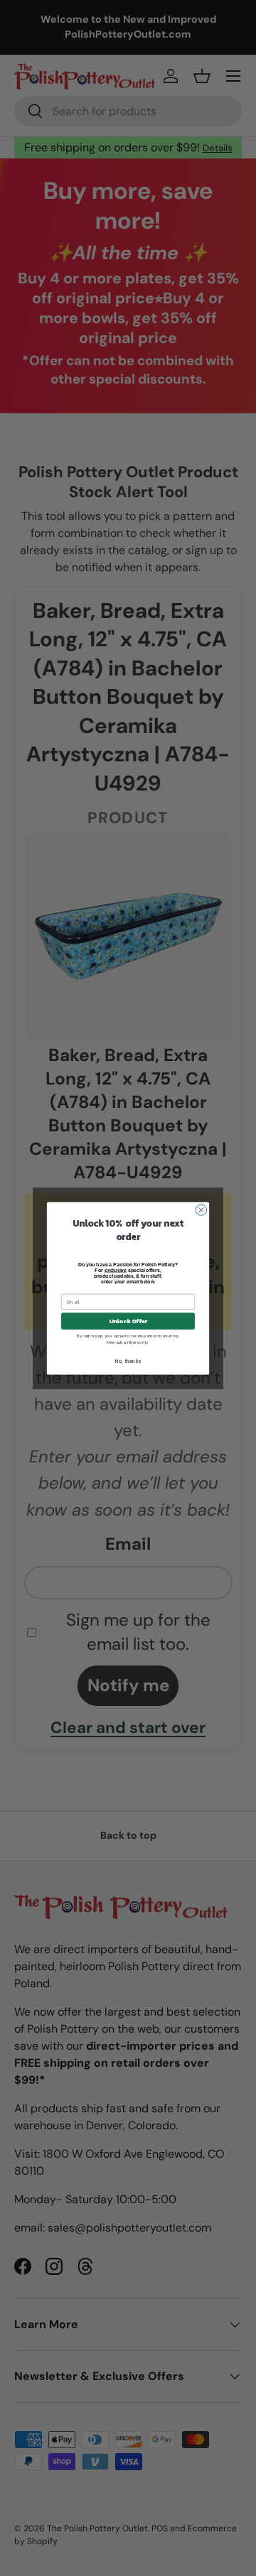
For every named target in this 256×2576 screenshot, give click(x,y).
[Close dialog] (201, 1209)
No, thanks (128, 1361)
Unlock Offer (128, 1321)
